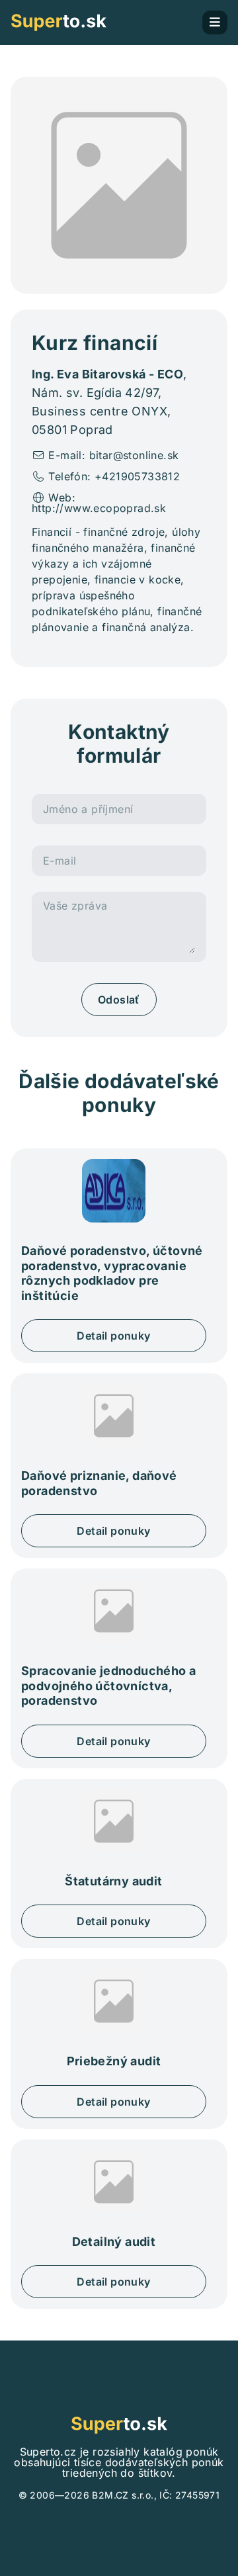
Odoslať (119, 1000)
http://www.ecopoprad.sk (99, 508)
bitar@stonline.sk (134, 455)
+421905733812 (137, 476)
